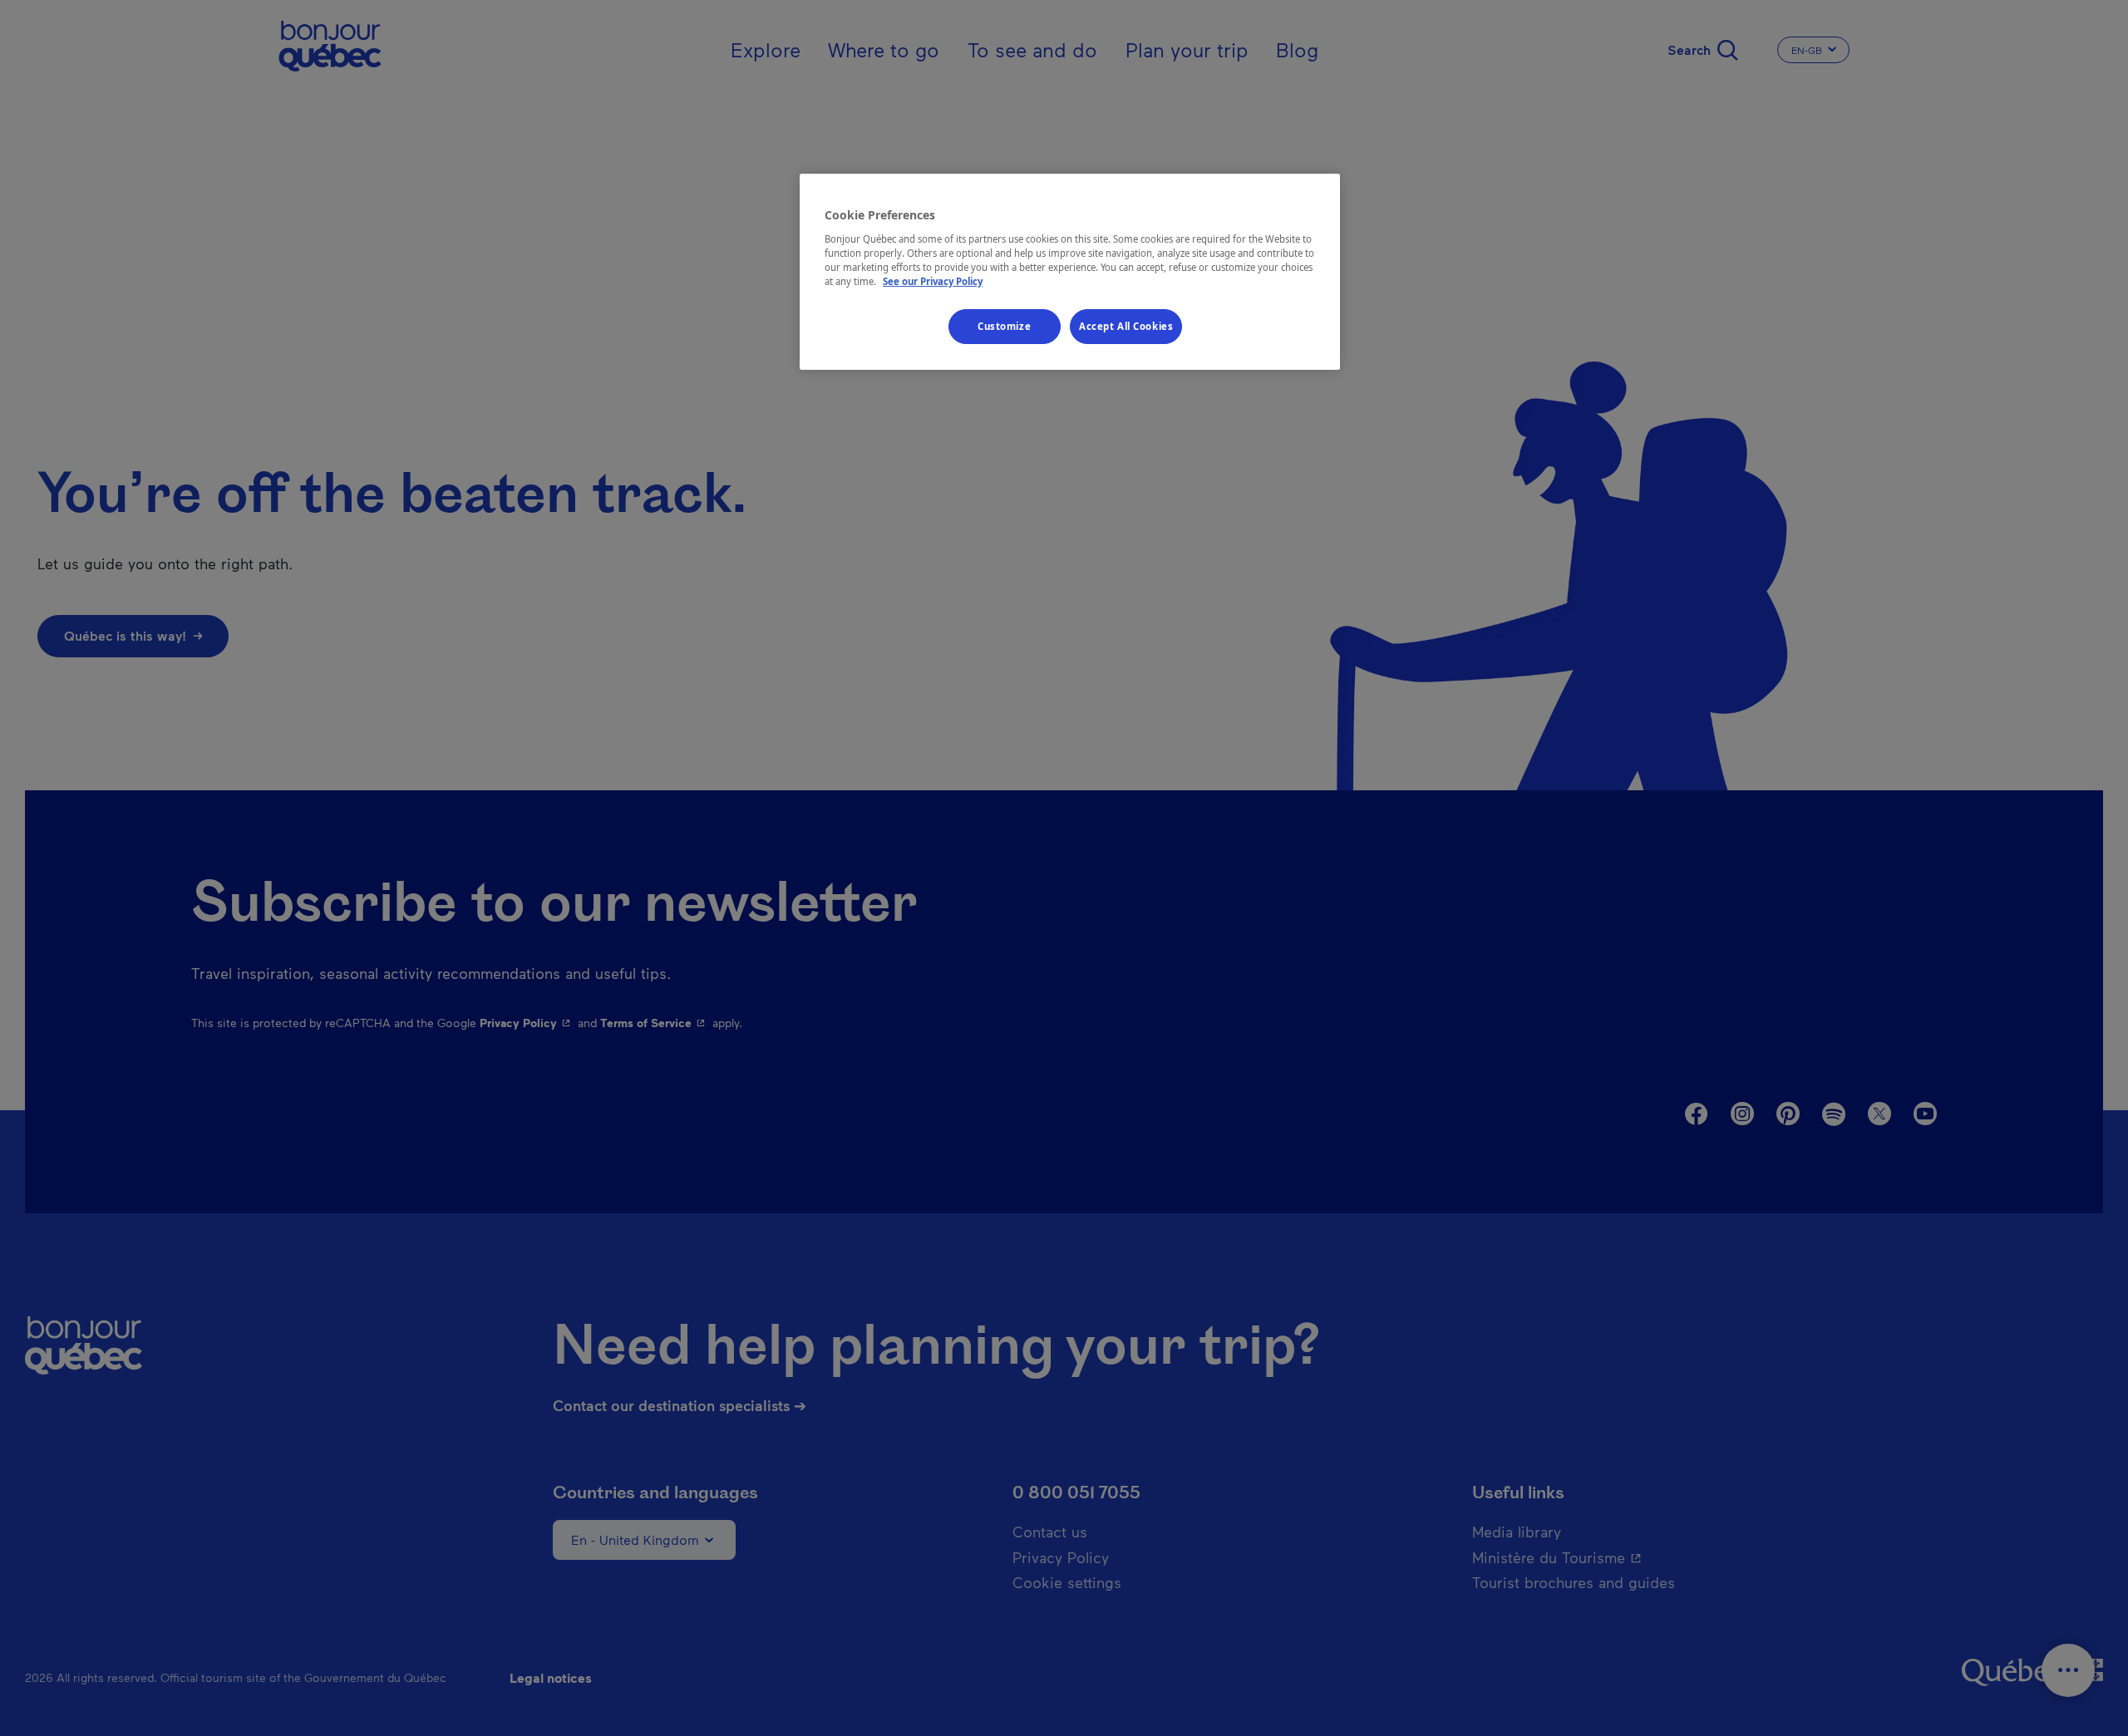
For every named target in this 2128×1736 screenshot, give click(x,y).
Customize (1004, 326)
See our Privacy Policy (933, 281)
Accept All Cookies (1126, 326)
